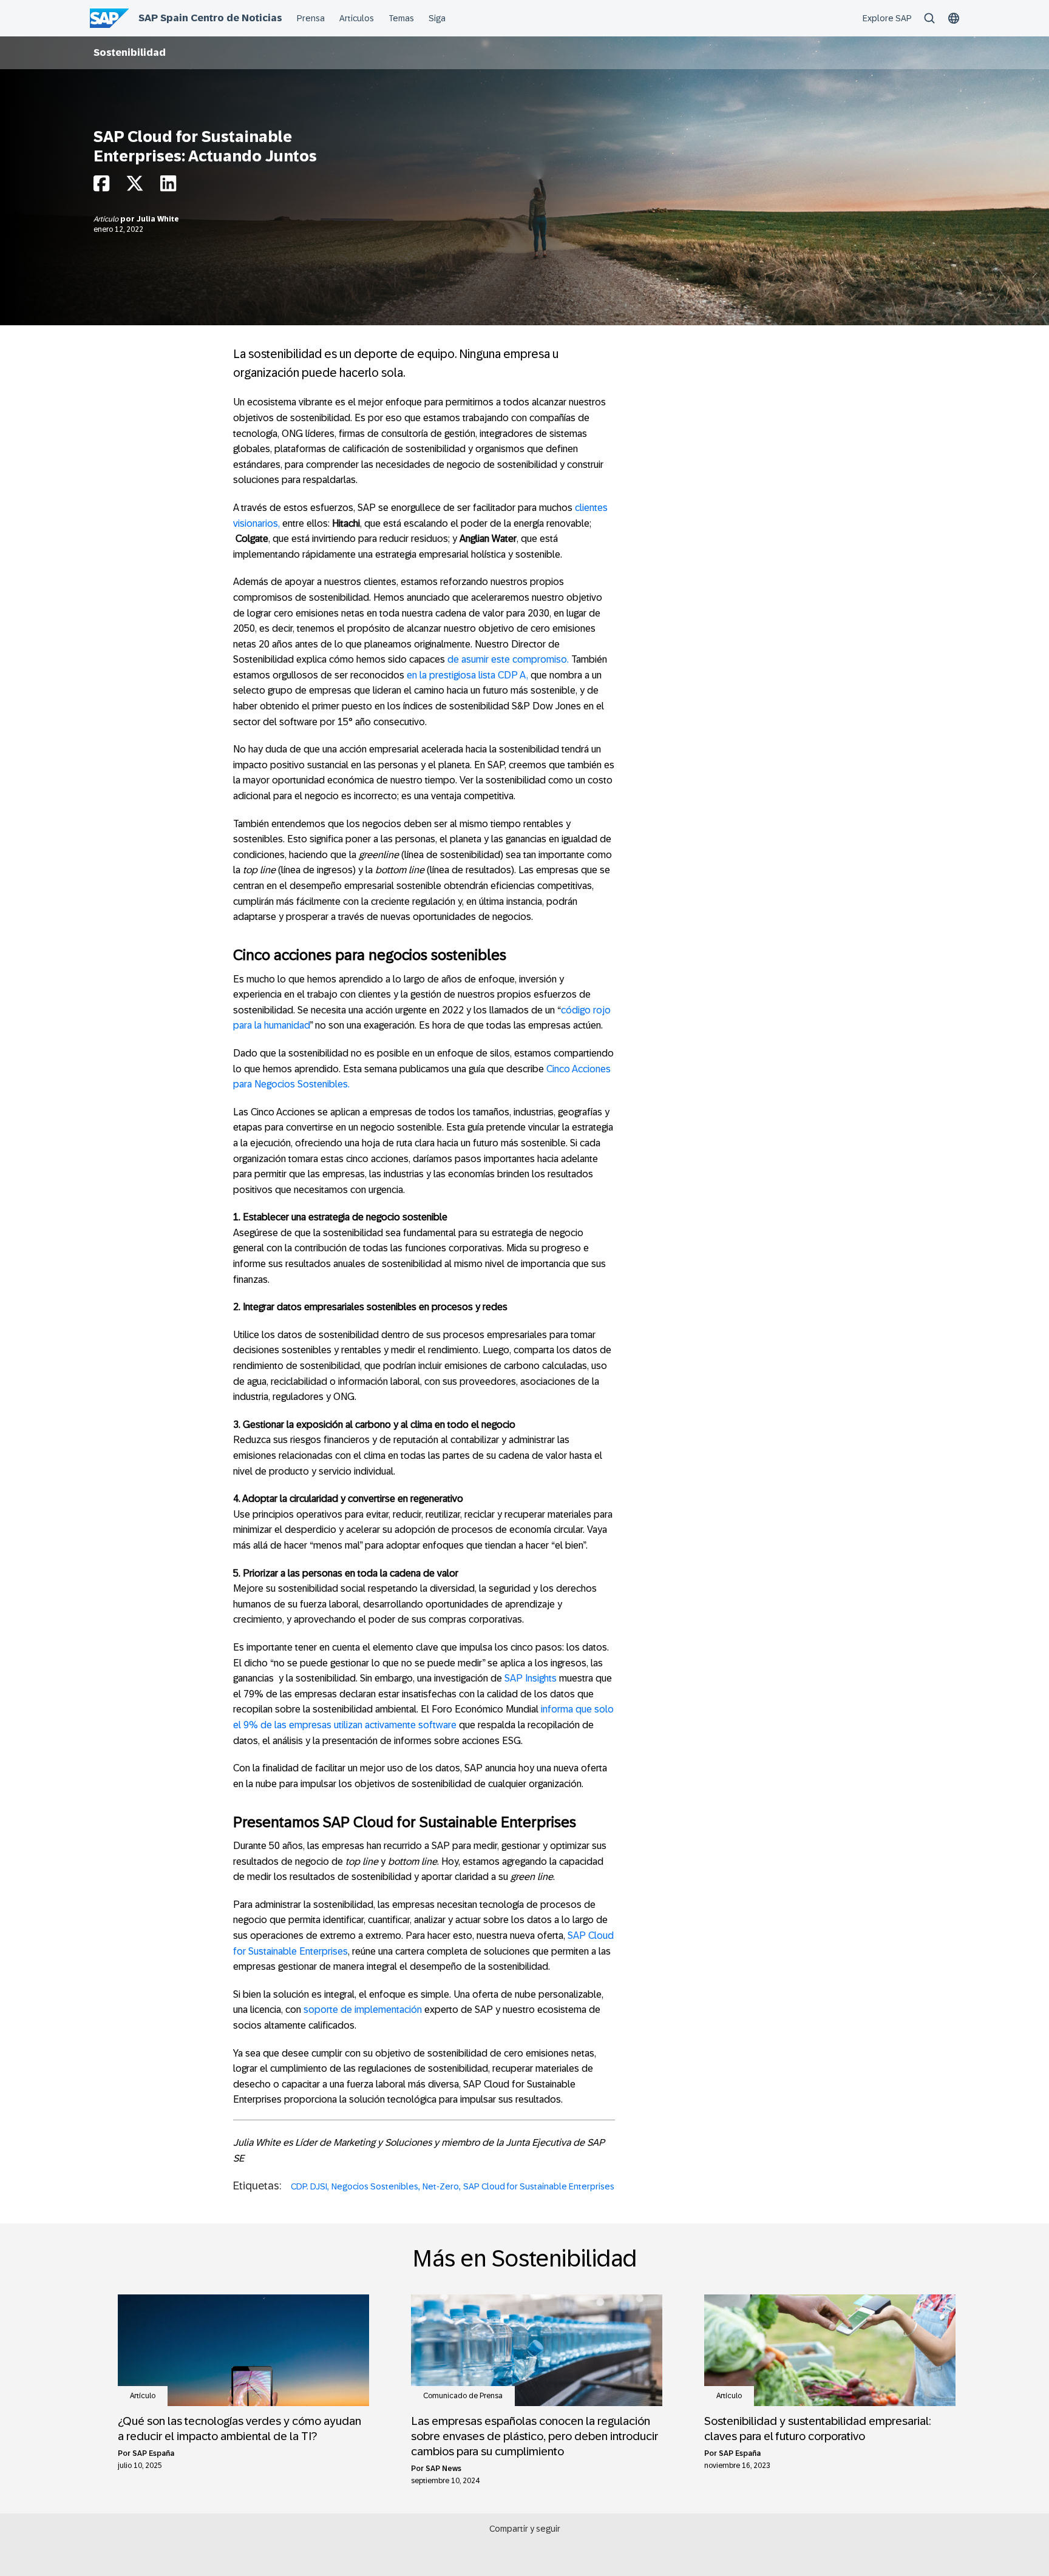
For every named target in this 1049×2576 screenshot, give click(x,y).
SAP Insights (531, 1678)
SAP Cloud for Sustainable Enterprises (539, 2186)
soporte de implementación (363, 2010)
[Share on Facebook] (101, 187)
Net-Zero (441, 2186)
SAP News (443, 2469)
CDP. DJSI (309, 2186)
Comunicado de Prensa (463, 2396)
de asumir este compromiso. (508, 659)
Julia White (158, 219)
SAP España (153, 2453)
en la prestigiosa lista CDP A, (467, 675)
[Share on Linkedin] (168, 187)
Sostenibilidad (130, 52)
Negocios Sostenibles (375, 2186)
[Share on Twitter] (135, 187)
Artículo (107, 219)
